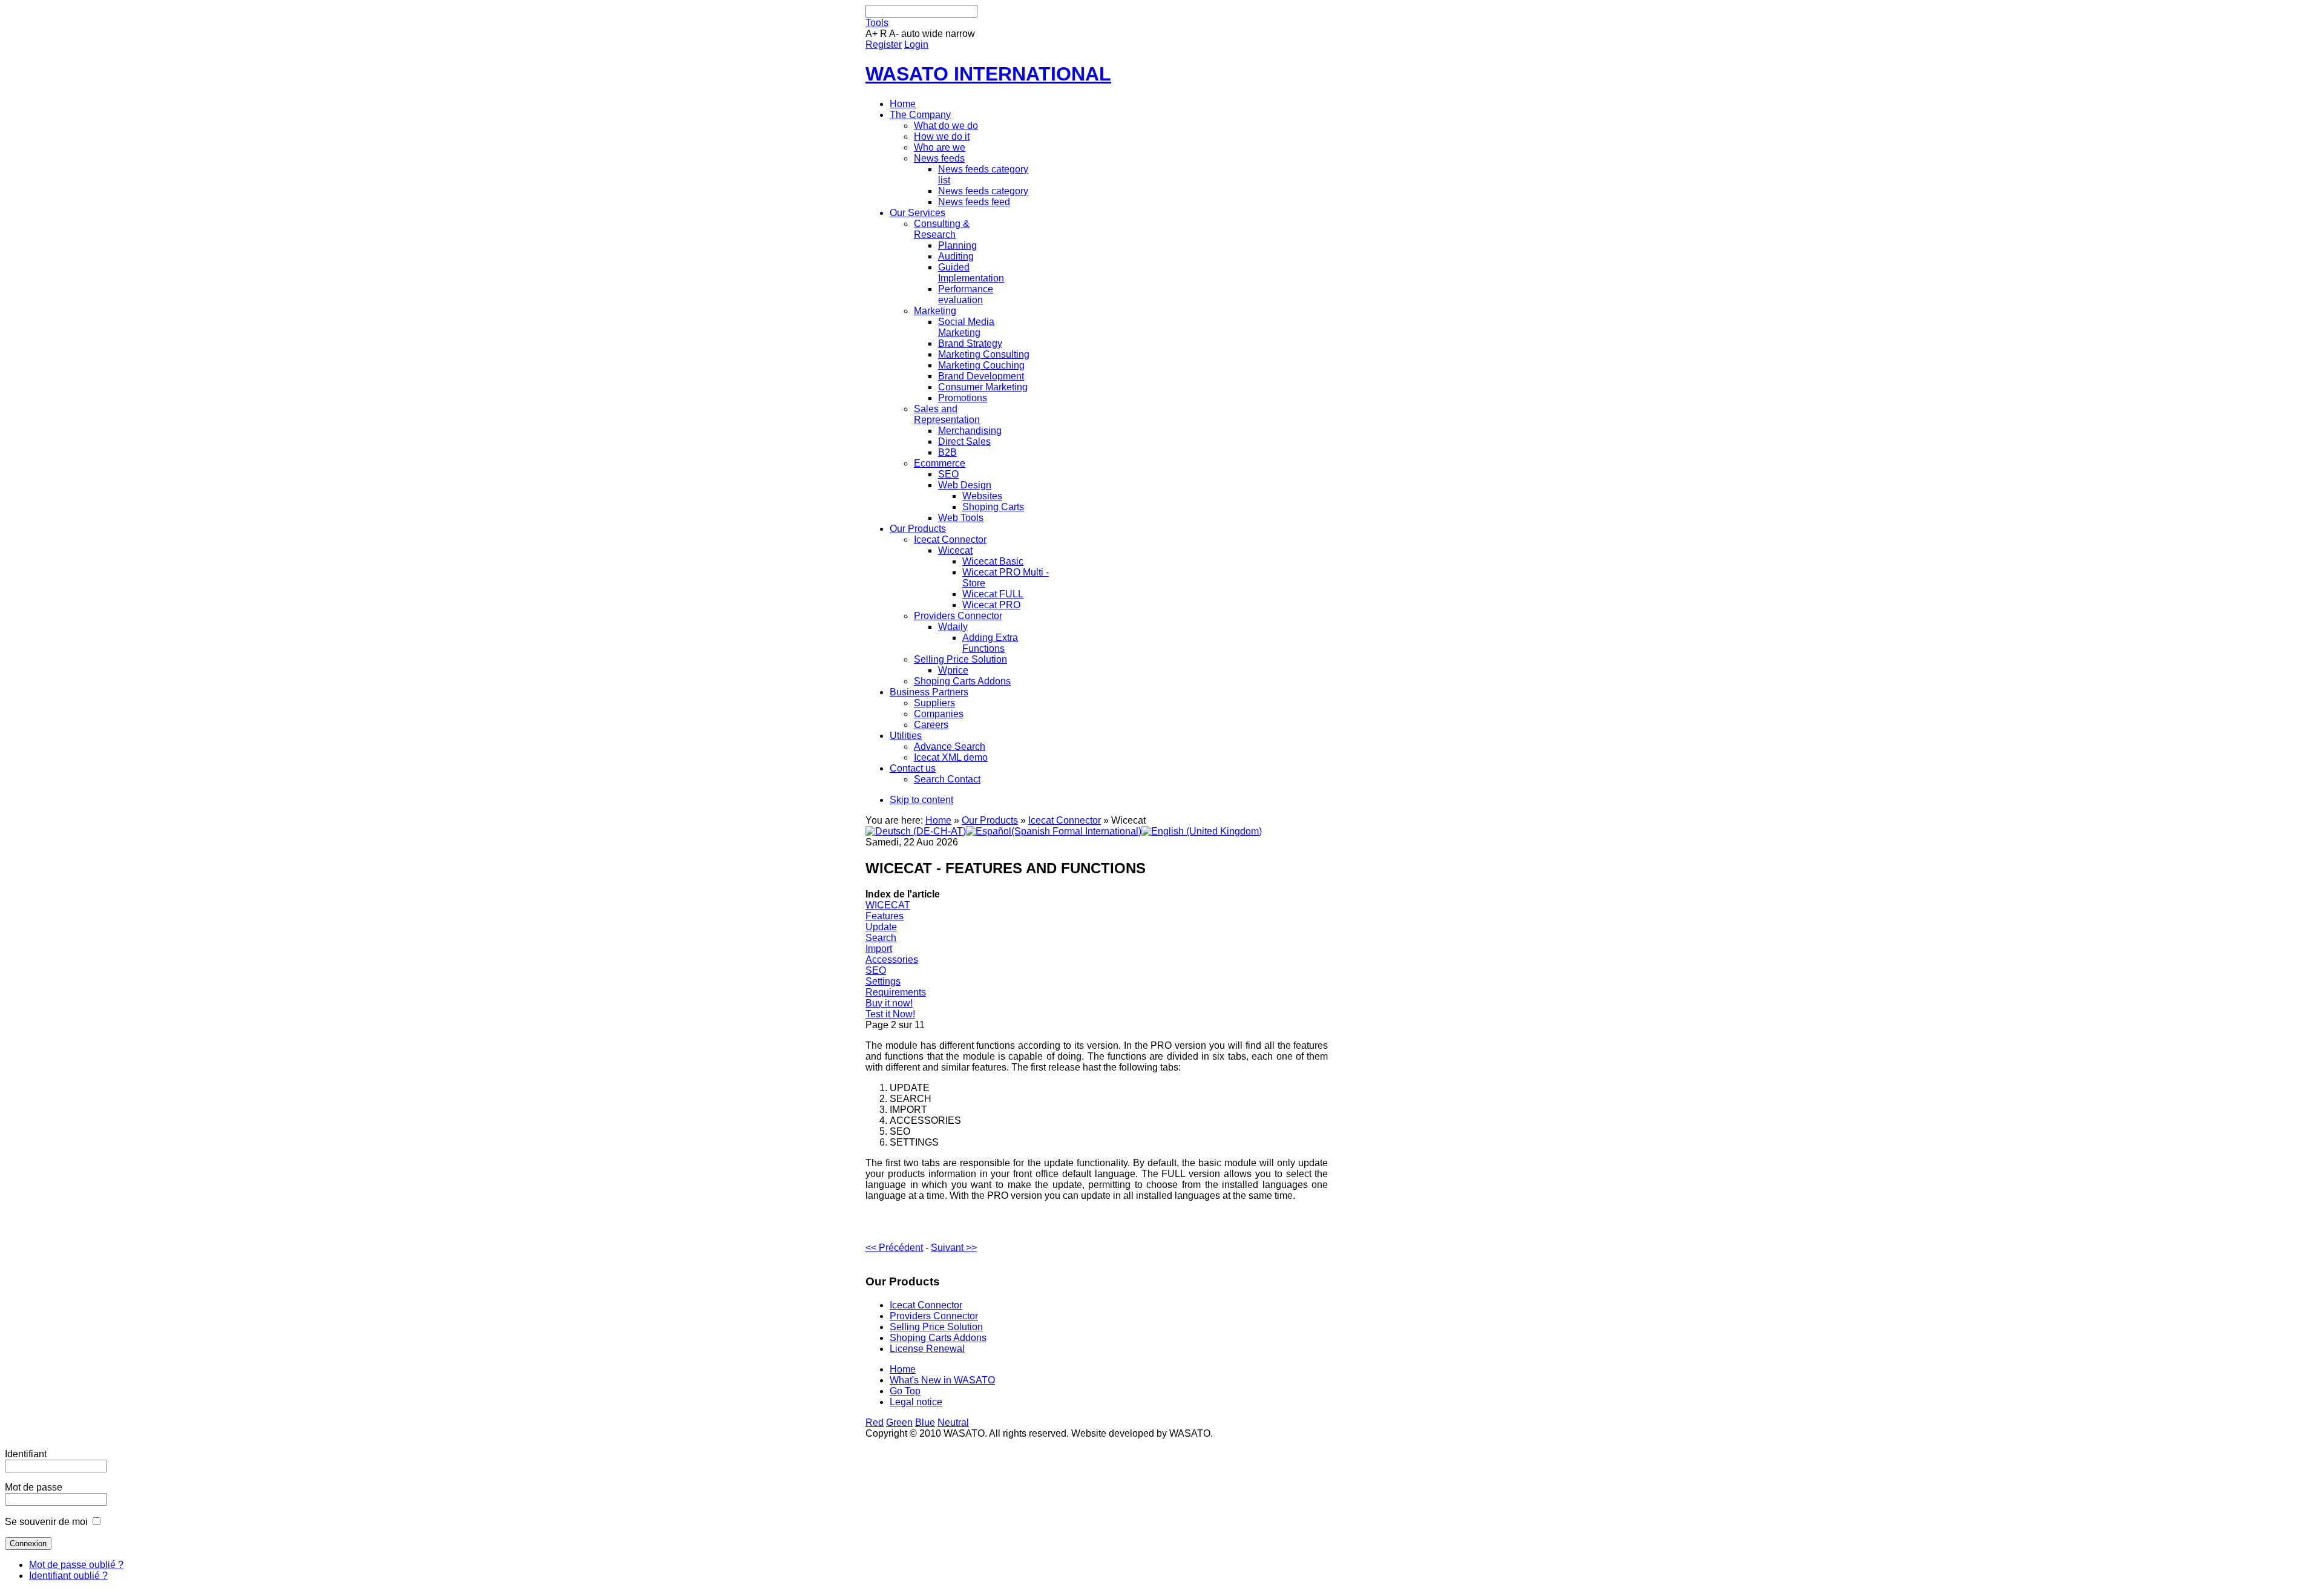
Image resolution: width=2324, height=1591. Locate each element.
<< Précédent (894, 1248)
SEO (876, 970)
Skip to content (921, 800)
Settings (883, 981)
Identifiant (26, 1454)
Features (885, 916)
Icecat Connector (1065, 820)
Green (899, 1422)
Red (875, 1422)
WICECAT (888, 905)
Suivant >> (954, 1248)
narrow (960, 34)
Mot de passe (34, 1487)
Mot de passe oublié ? (76, 1565)
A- (894, 34)
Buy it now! (889, 1003)
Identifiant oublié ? (68, 1576)
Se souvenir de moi (46, 1522)
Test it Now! (890, 1014)
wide (933, 34)
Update (881, 927)
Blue (925, 1422)
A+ (871, 34)
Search (881, 938)
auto (911, 34)
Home (938, 820)
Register (884, 44)
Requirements (896, 992)
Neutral (953, 1422)
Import (879, 949)
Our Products (990, 820)
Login (916, 44)
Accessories (892, 960)
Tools (877, 23)
